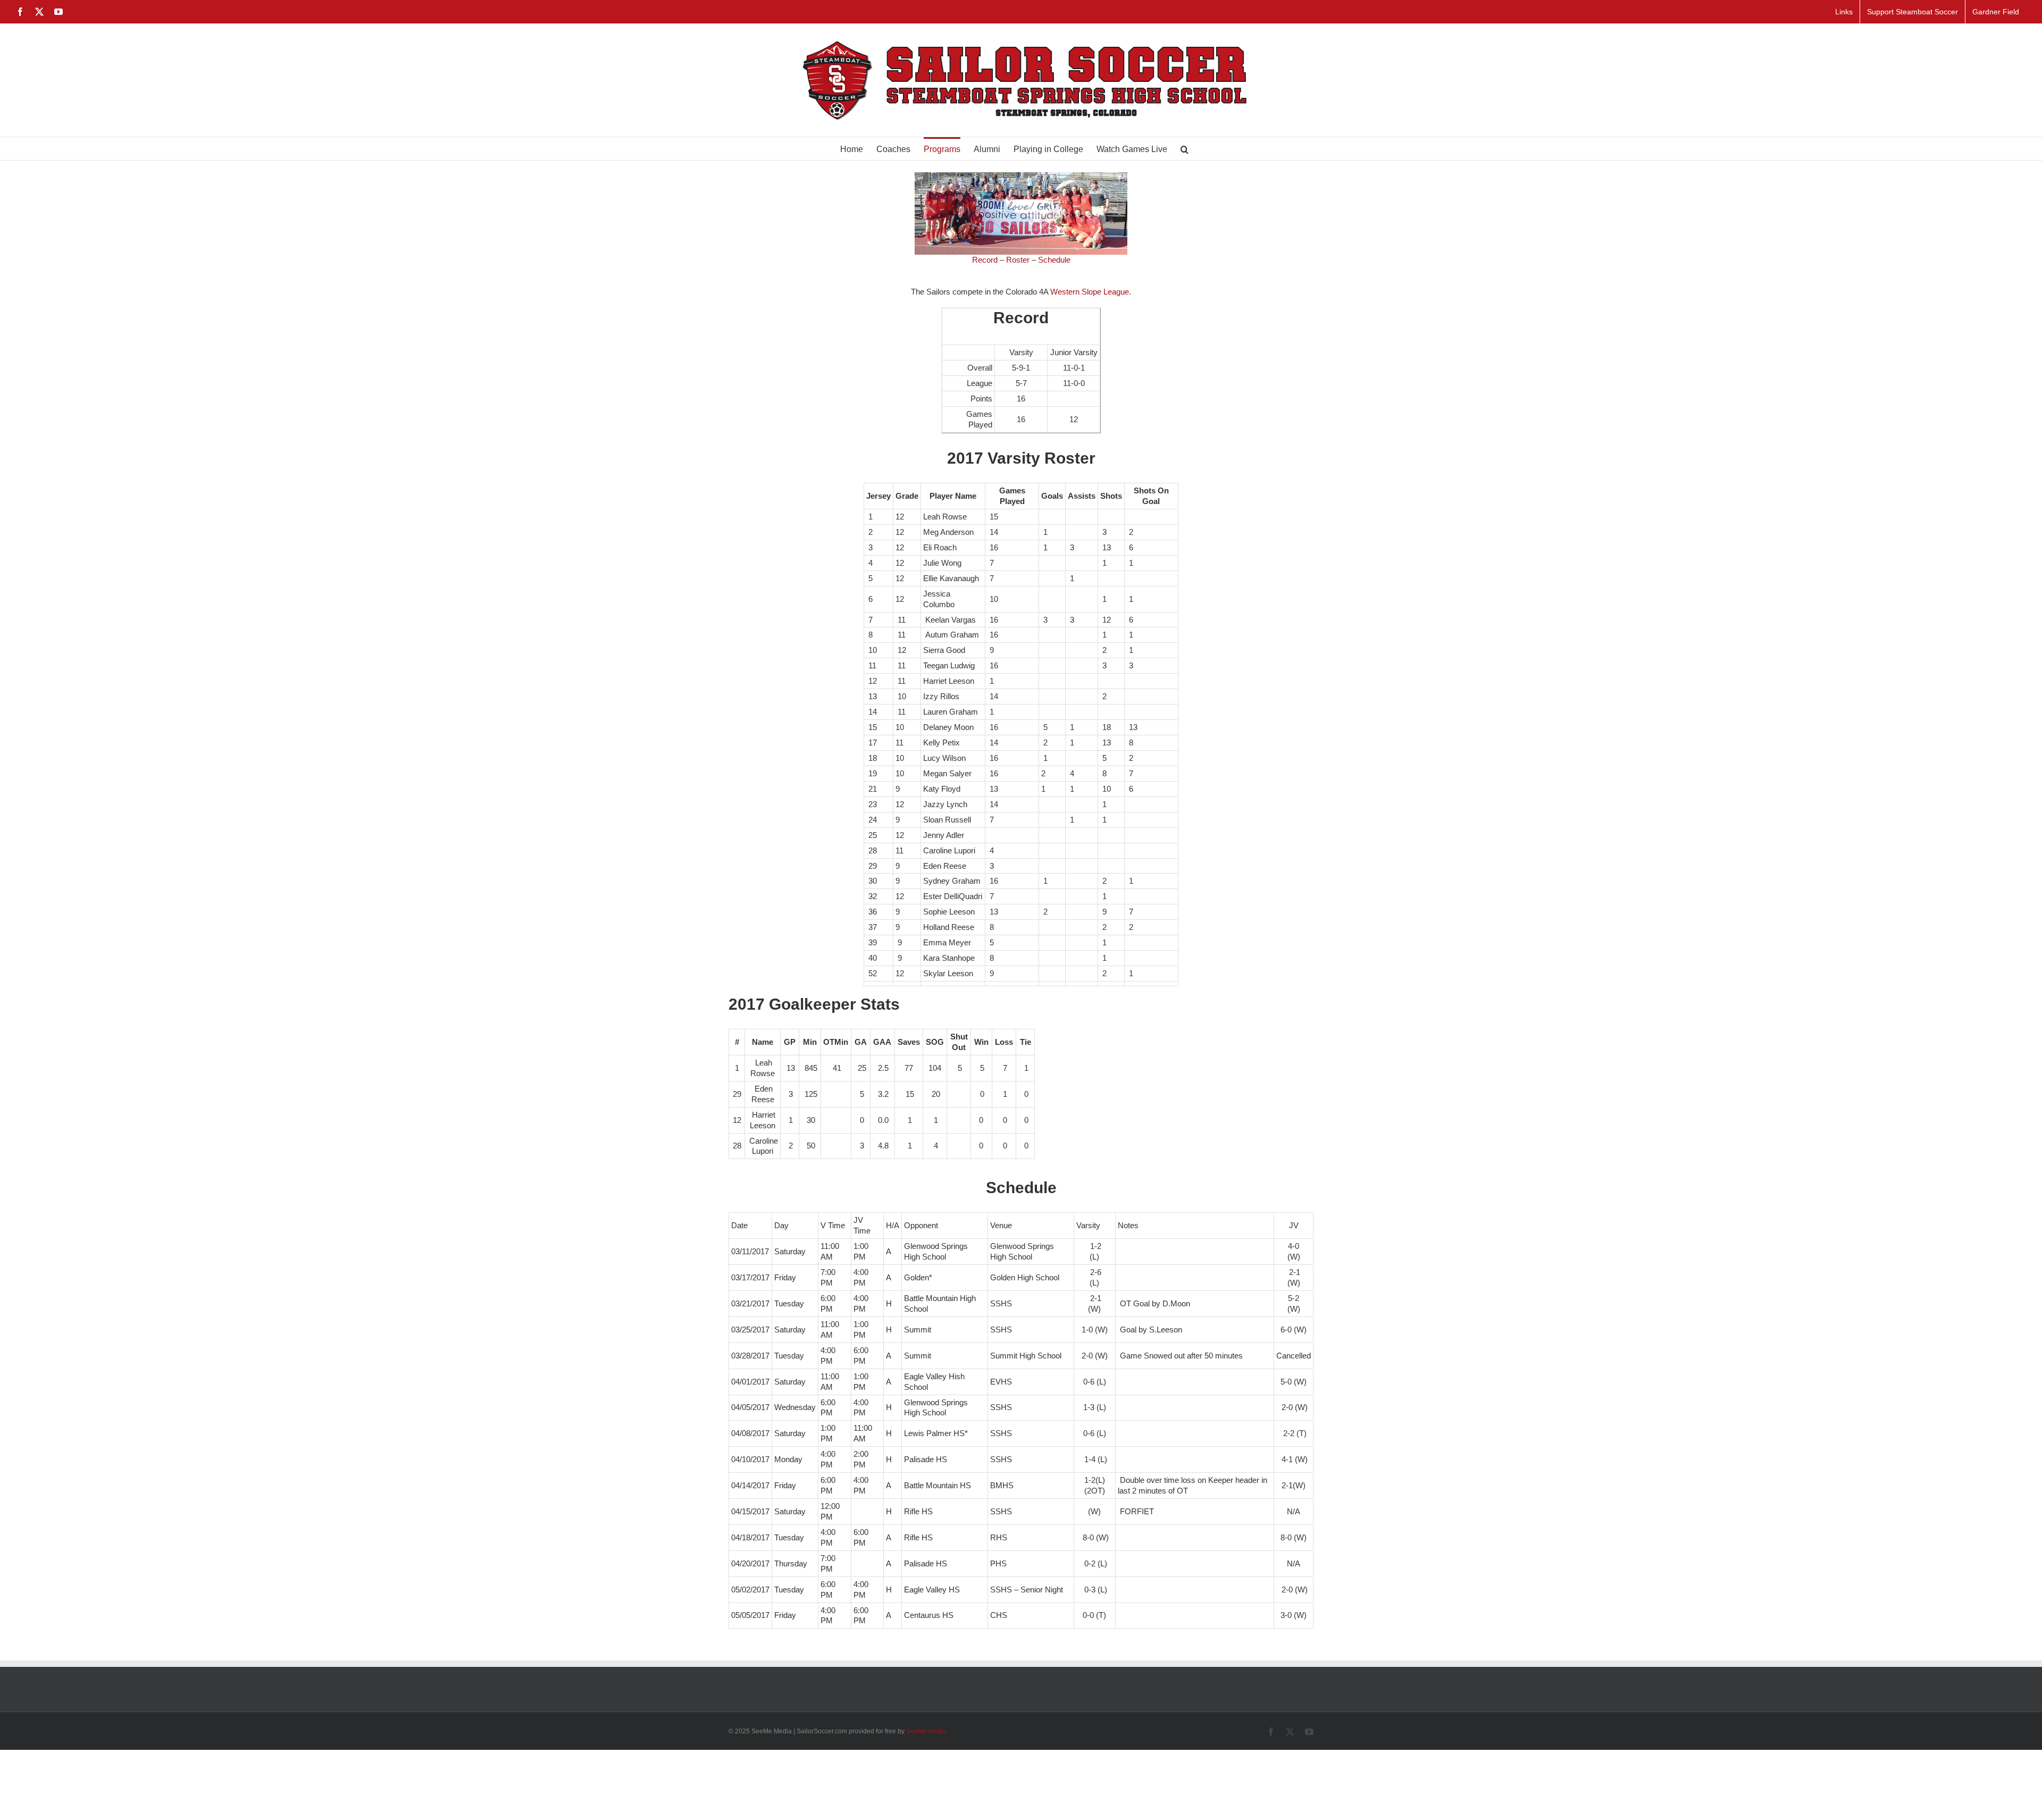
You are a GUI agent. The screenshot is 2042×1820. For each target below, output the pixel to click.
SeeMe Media (926, 1731)
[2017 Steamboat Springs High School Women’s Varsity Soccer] (1021, 176)
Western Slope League (1090, 292)
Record (985, 260)
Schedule (1054, 260)
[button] (1185, 149)
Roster (1018, 260)
